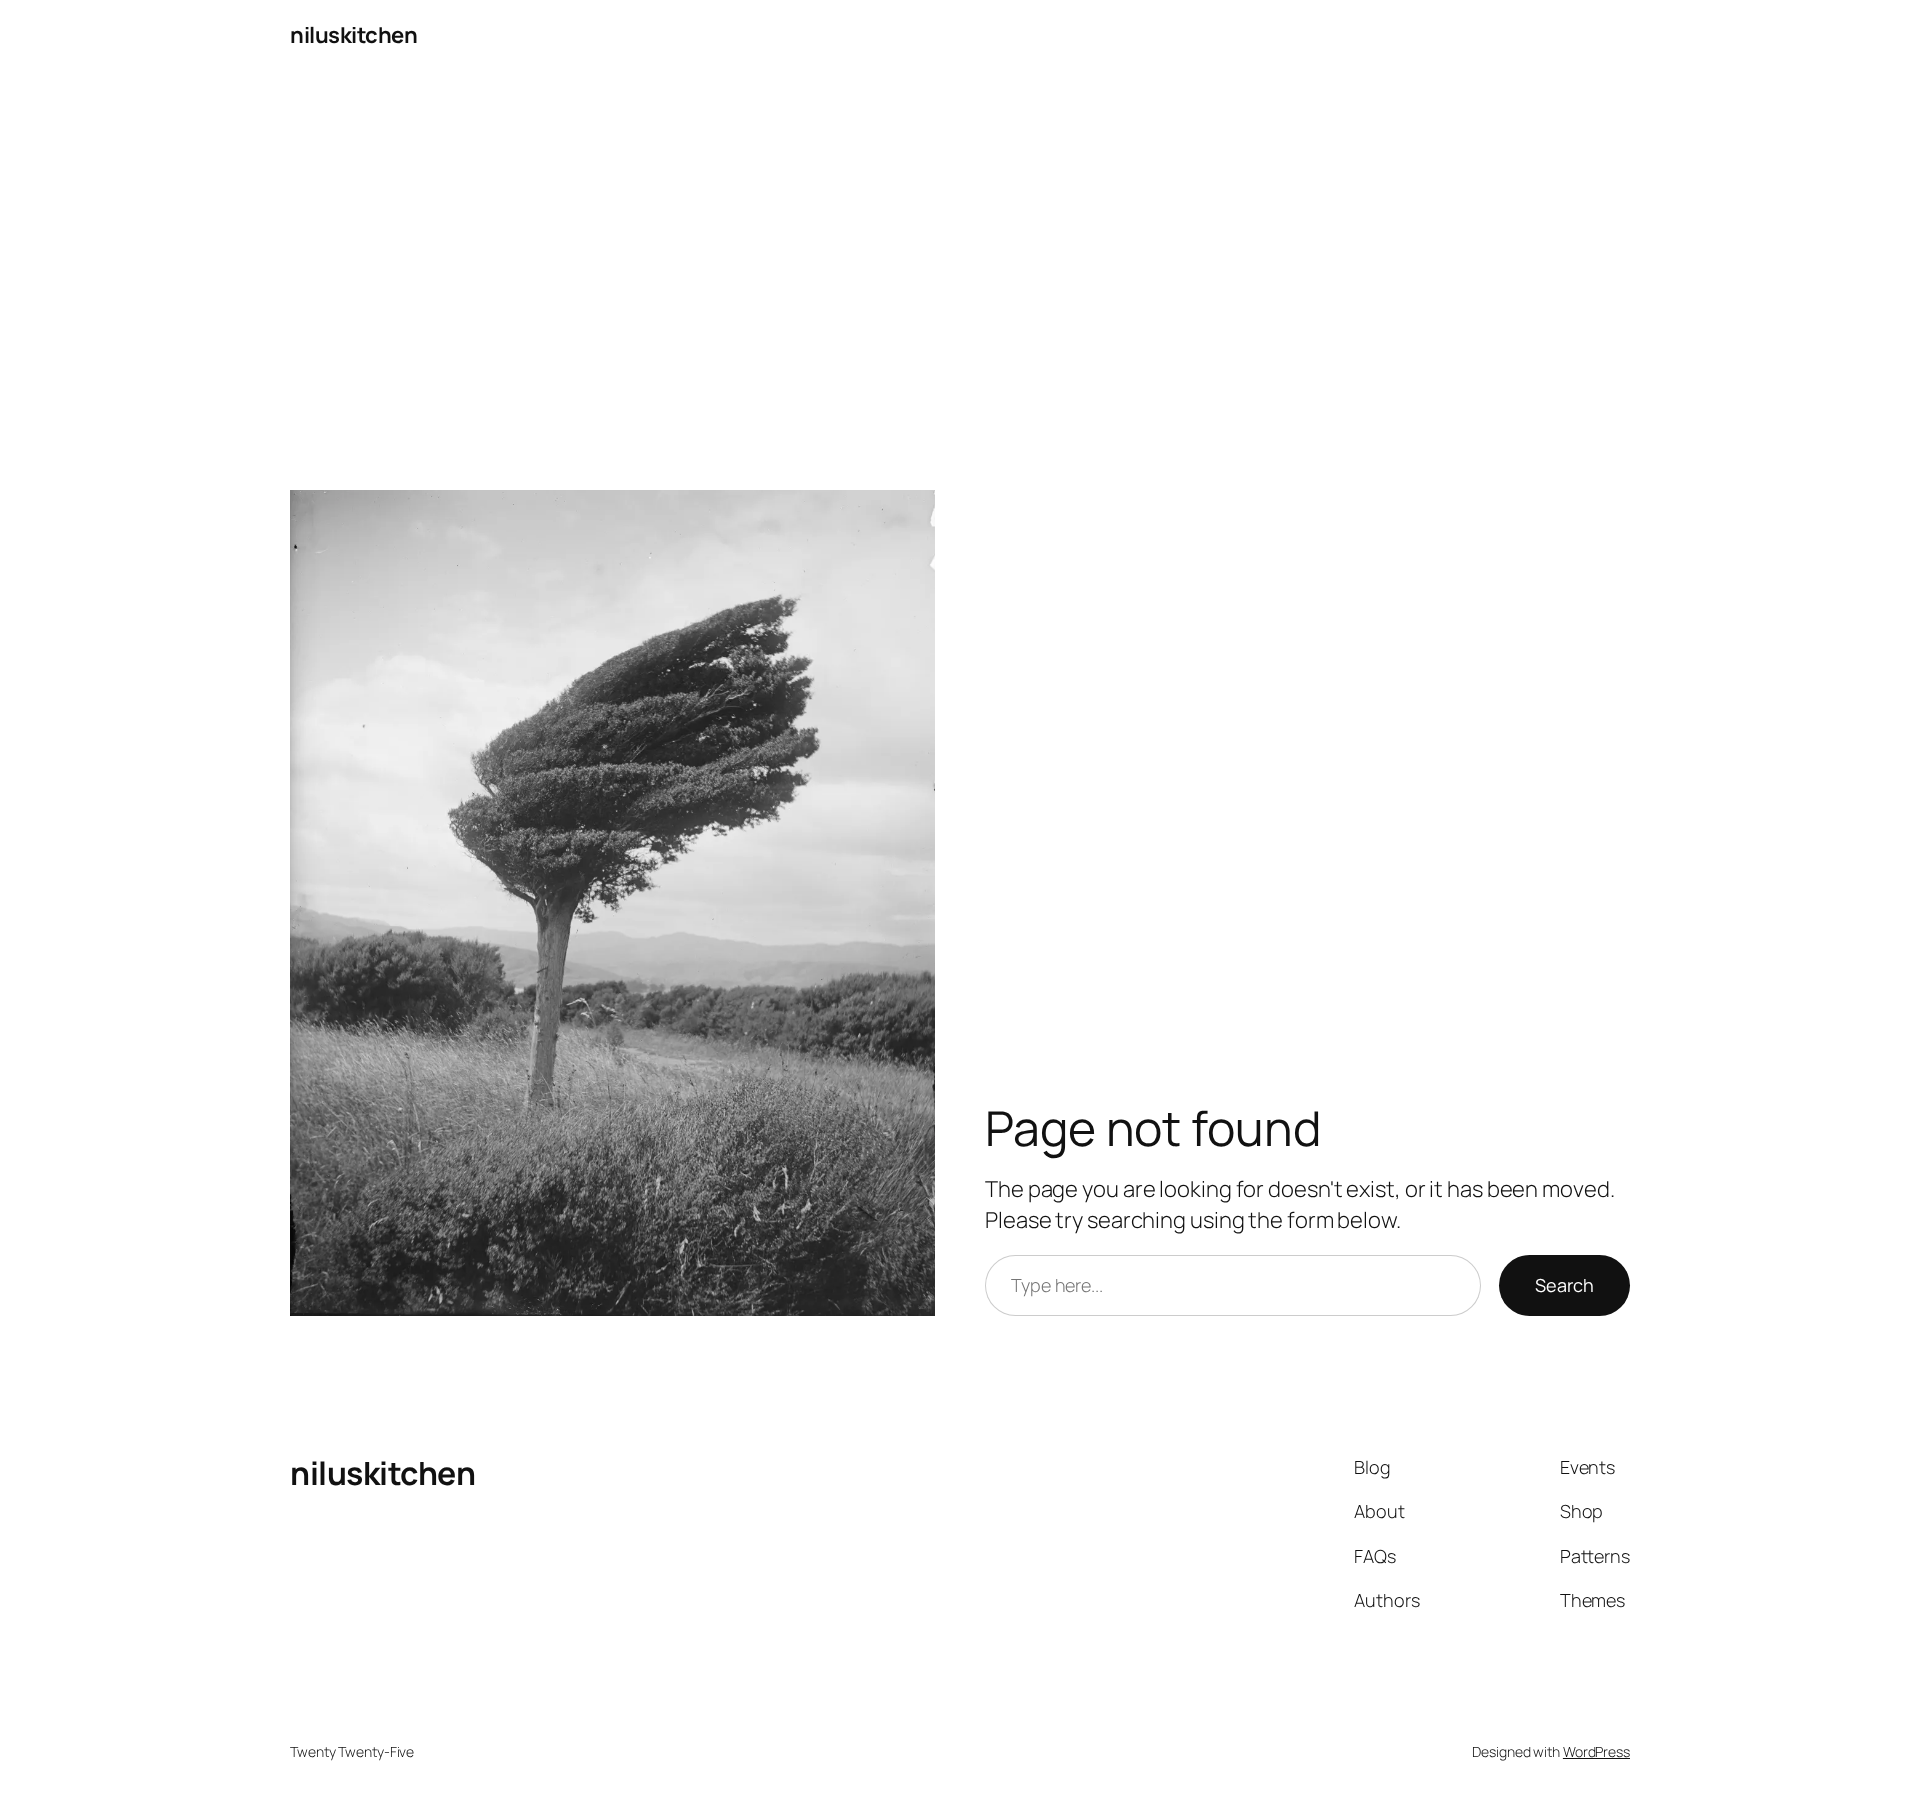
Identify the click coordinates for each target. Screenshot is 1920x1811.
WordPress (1596, 1751)
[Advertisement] (960, 281)
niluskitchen (353, 35)
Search (1564, 1285)
